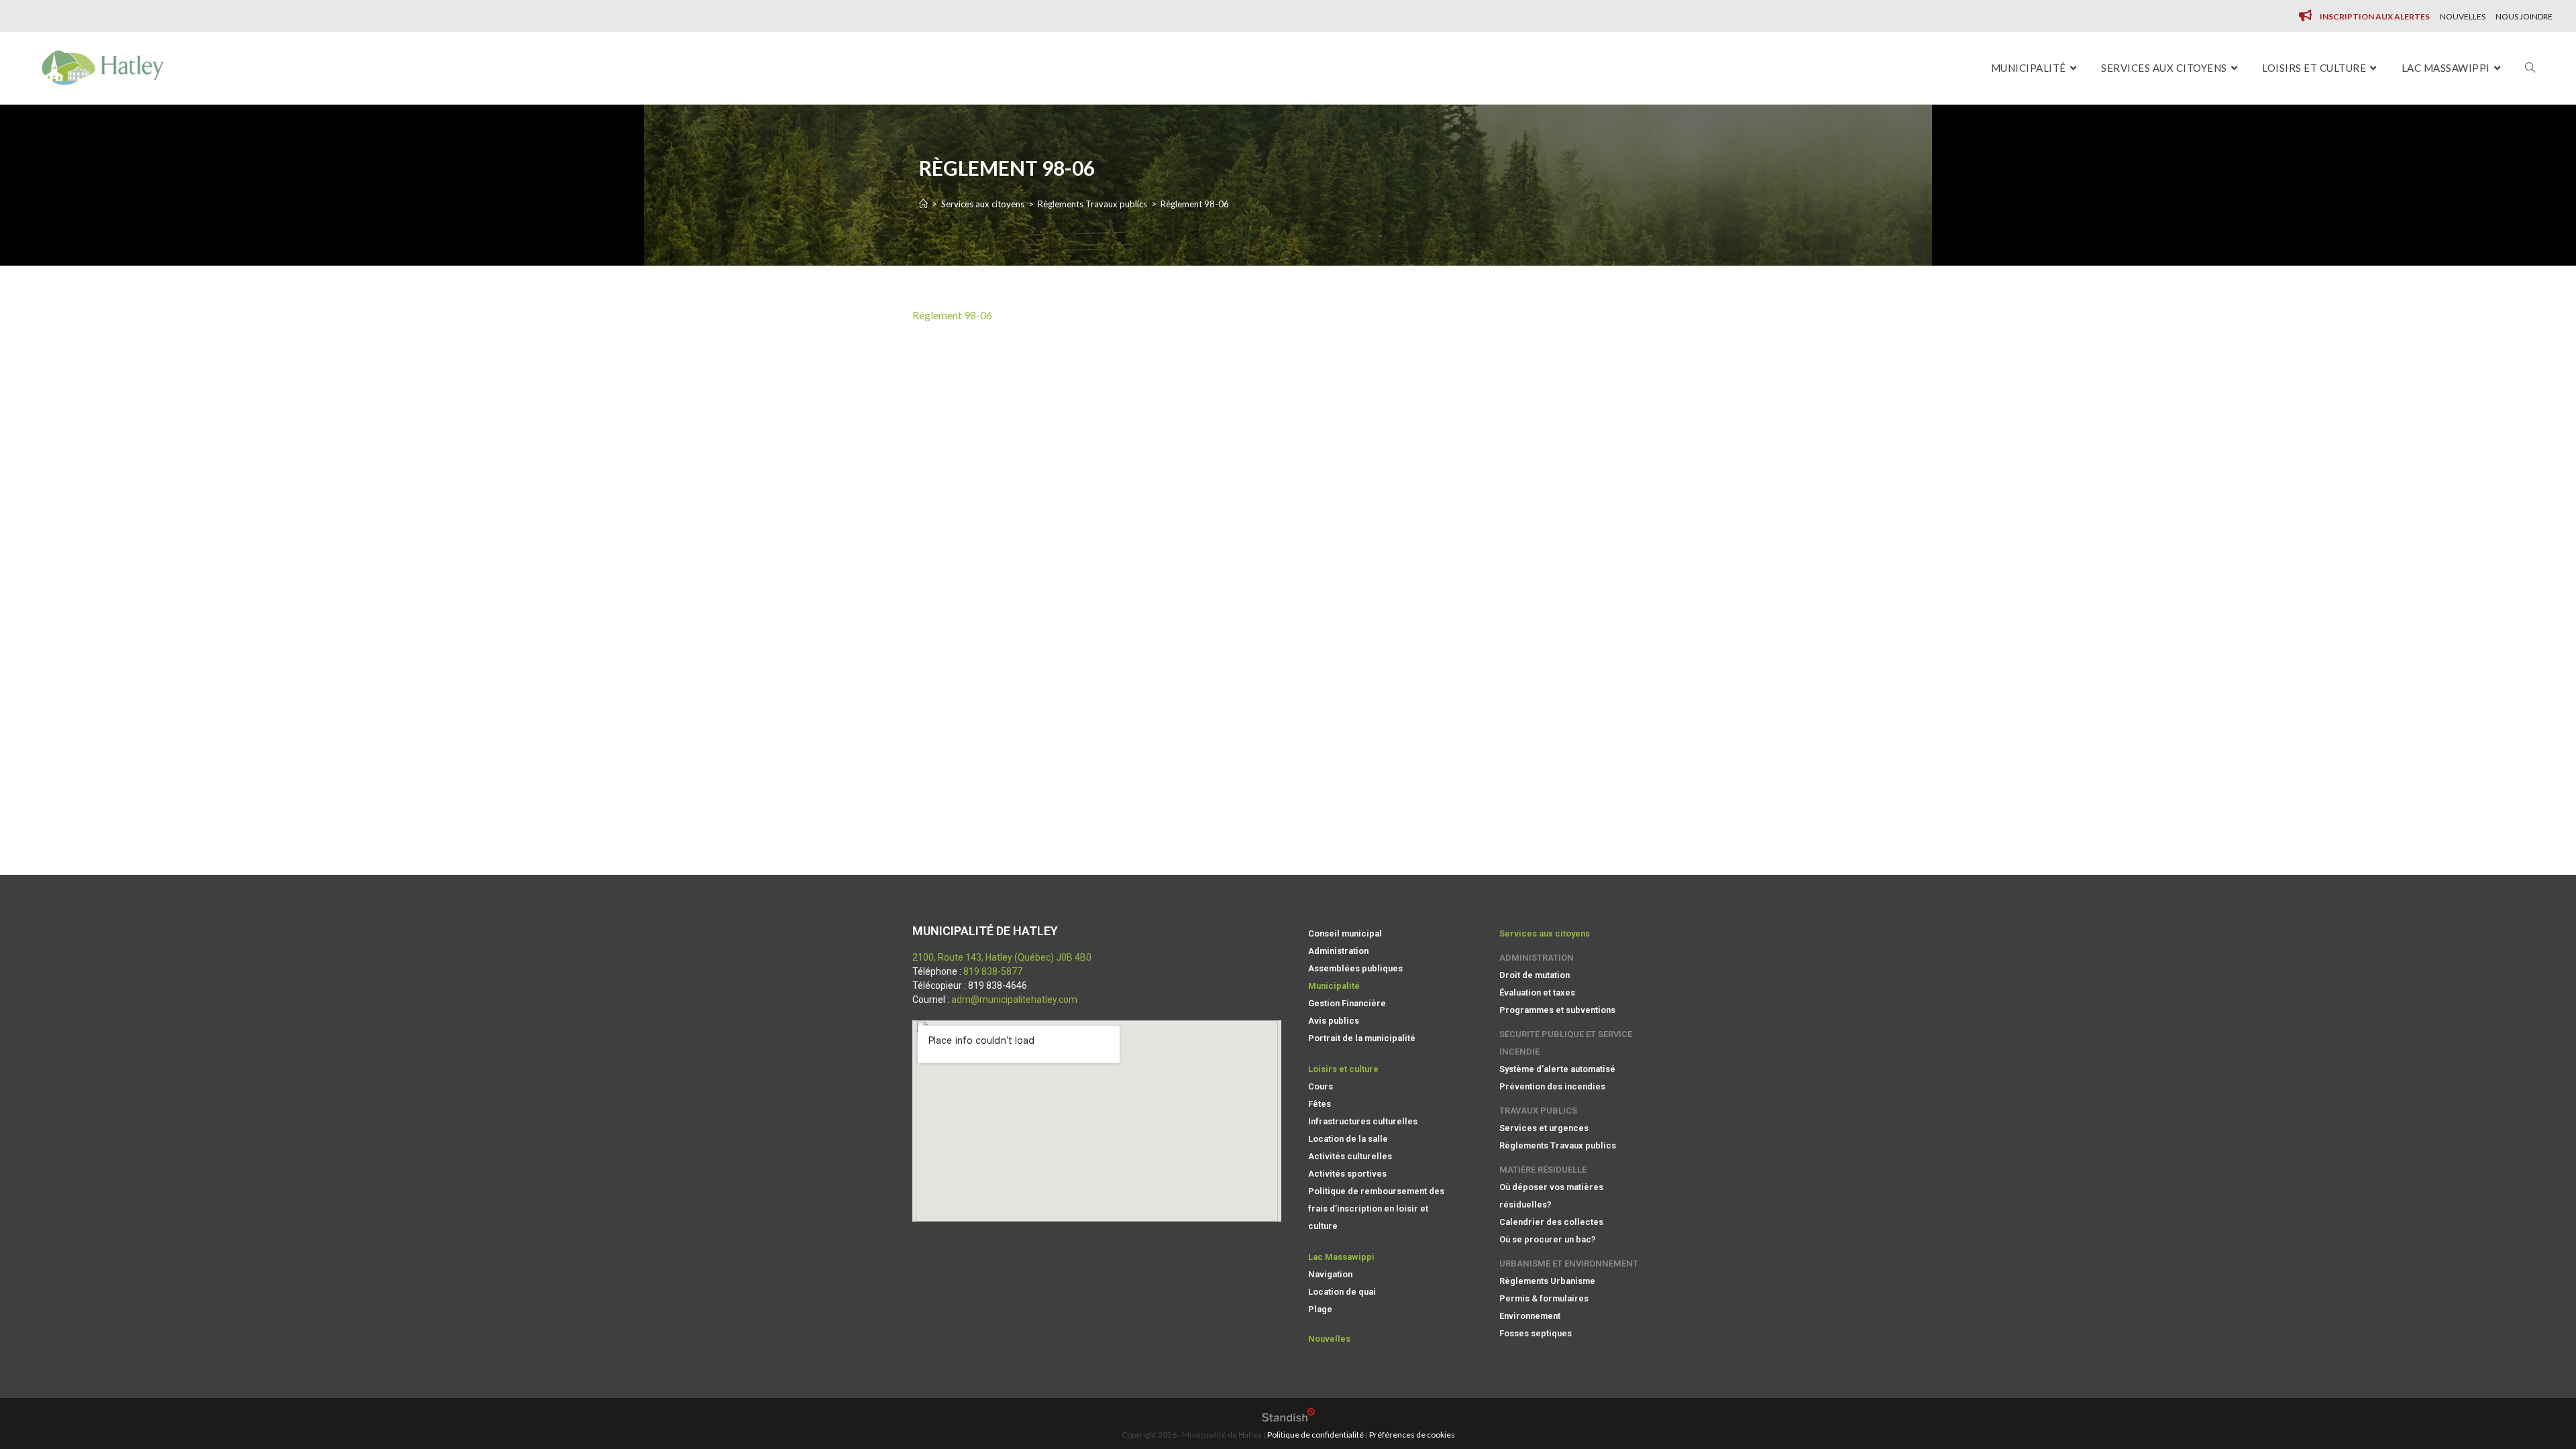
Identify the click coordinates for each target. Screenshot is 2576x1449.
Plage (1320, 1309)
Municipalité (1334, 986)
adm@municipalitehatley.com (1014, 1000)
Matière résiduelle (1543, 1170)
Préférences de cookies (1412, 1435)
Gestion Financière (1347, 1003)
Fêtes (1320, 1104)
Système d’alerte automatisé (1557, 1069)
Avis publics (1334, 1021)
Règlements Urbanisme (1547, 1281)
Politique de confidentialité (1316, 1435)
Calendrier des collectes (1551, 1222)
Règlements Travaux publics (1558, 1145)
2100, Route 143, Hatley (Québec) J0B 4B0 (1002, 957)
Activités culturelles (1350, 1156)
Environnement (1530, 1316)
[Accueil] (923, 204)
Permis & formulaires (1544, 1298)
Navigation (1330, 1274)
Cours (1321, 1086)
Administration (1338, 951)
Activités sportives (1347, 1174)
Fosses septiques (1536, 1333)
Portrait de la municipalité (1362, 1038)
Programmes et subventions (1557, 1010)
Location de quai (1342, 1292)
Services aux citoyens (1545, 933)
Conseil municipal (1345, 933)
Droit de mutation (1535, 975)
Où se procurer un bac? (1548, 1239)
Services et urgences (1544, 1128)
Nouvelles (2463, 16)
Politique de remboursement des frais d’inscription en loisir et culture (1376, 1209)
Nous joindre (2524, 16)
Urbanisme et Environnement (1569, 1264)
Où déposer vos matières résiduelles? (1551, 1196)
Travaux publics (1538, 1111)
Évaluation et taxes (1537, 992)
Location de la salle (1348, 1139)
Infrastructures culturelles (1363, 1121)
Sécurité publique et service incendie (1566, 1043)
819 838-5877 (993, 971)
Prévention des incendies (1552, 1086)
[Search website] (2530, 68)
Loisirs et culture (1343, 1069)
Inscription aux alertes (2375, 16)
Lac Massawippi (1341, 1257)
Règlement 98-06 (952, 315)
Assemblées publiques (1355, 968)
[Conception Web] (1288, 1418)
